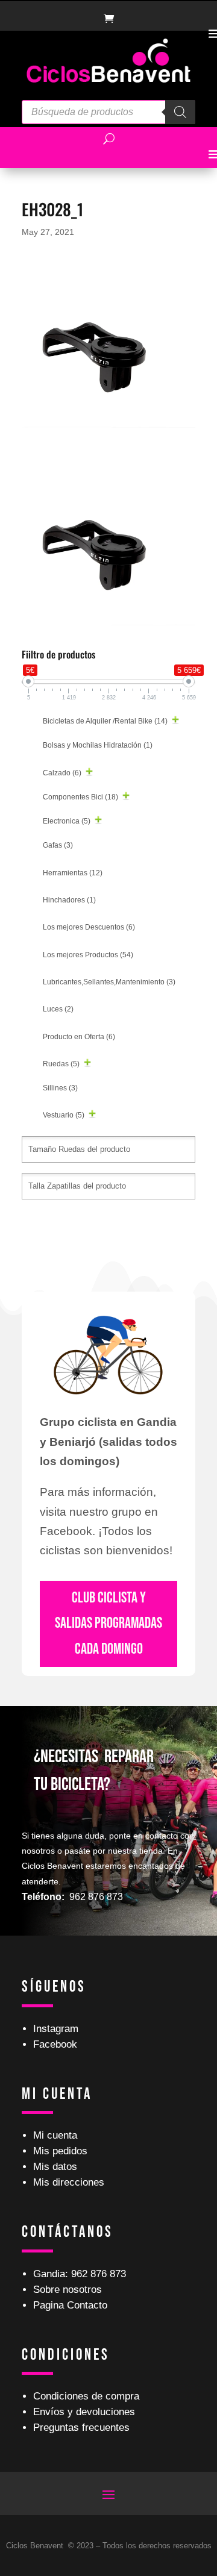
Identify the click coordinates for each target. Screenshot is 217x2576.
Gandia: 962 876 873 (80, 2274)
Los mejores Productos (88, 955)
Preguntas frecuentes (81, 2428)
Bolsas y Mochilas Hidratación (98, 745)
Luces (58, 1009)
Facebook (55, 2044)
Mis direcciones (69, 2182)
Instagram (56, 2029)
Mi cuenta (55, 2135)
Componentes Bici (80, 797)
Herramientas (73, 873)
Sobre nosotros (68, 2290)
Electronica (67, 821)
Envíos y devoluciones (84, 2412)
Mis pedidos (60, 2151)
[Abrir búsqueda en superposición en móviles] (108, 112)
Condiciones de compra (86, 2396)
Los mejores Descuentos (89, 927)
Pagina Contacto (70, 2305)
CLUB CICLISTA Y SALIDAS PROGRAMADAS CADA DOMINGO (108, 1624)
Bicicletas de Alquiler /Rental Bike (105, 721)
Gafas (58, 845)
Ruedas (61, 1064)
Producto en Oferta (79, 1037)
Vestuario (64, 1115)
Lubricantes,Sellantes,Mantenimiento (109, 982)
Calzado (62, 773)
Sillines (60, 1088)
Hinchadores (69, 900)
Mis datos (55, 2167)
